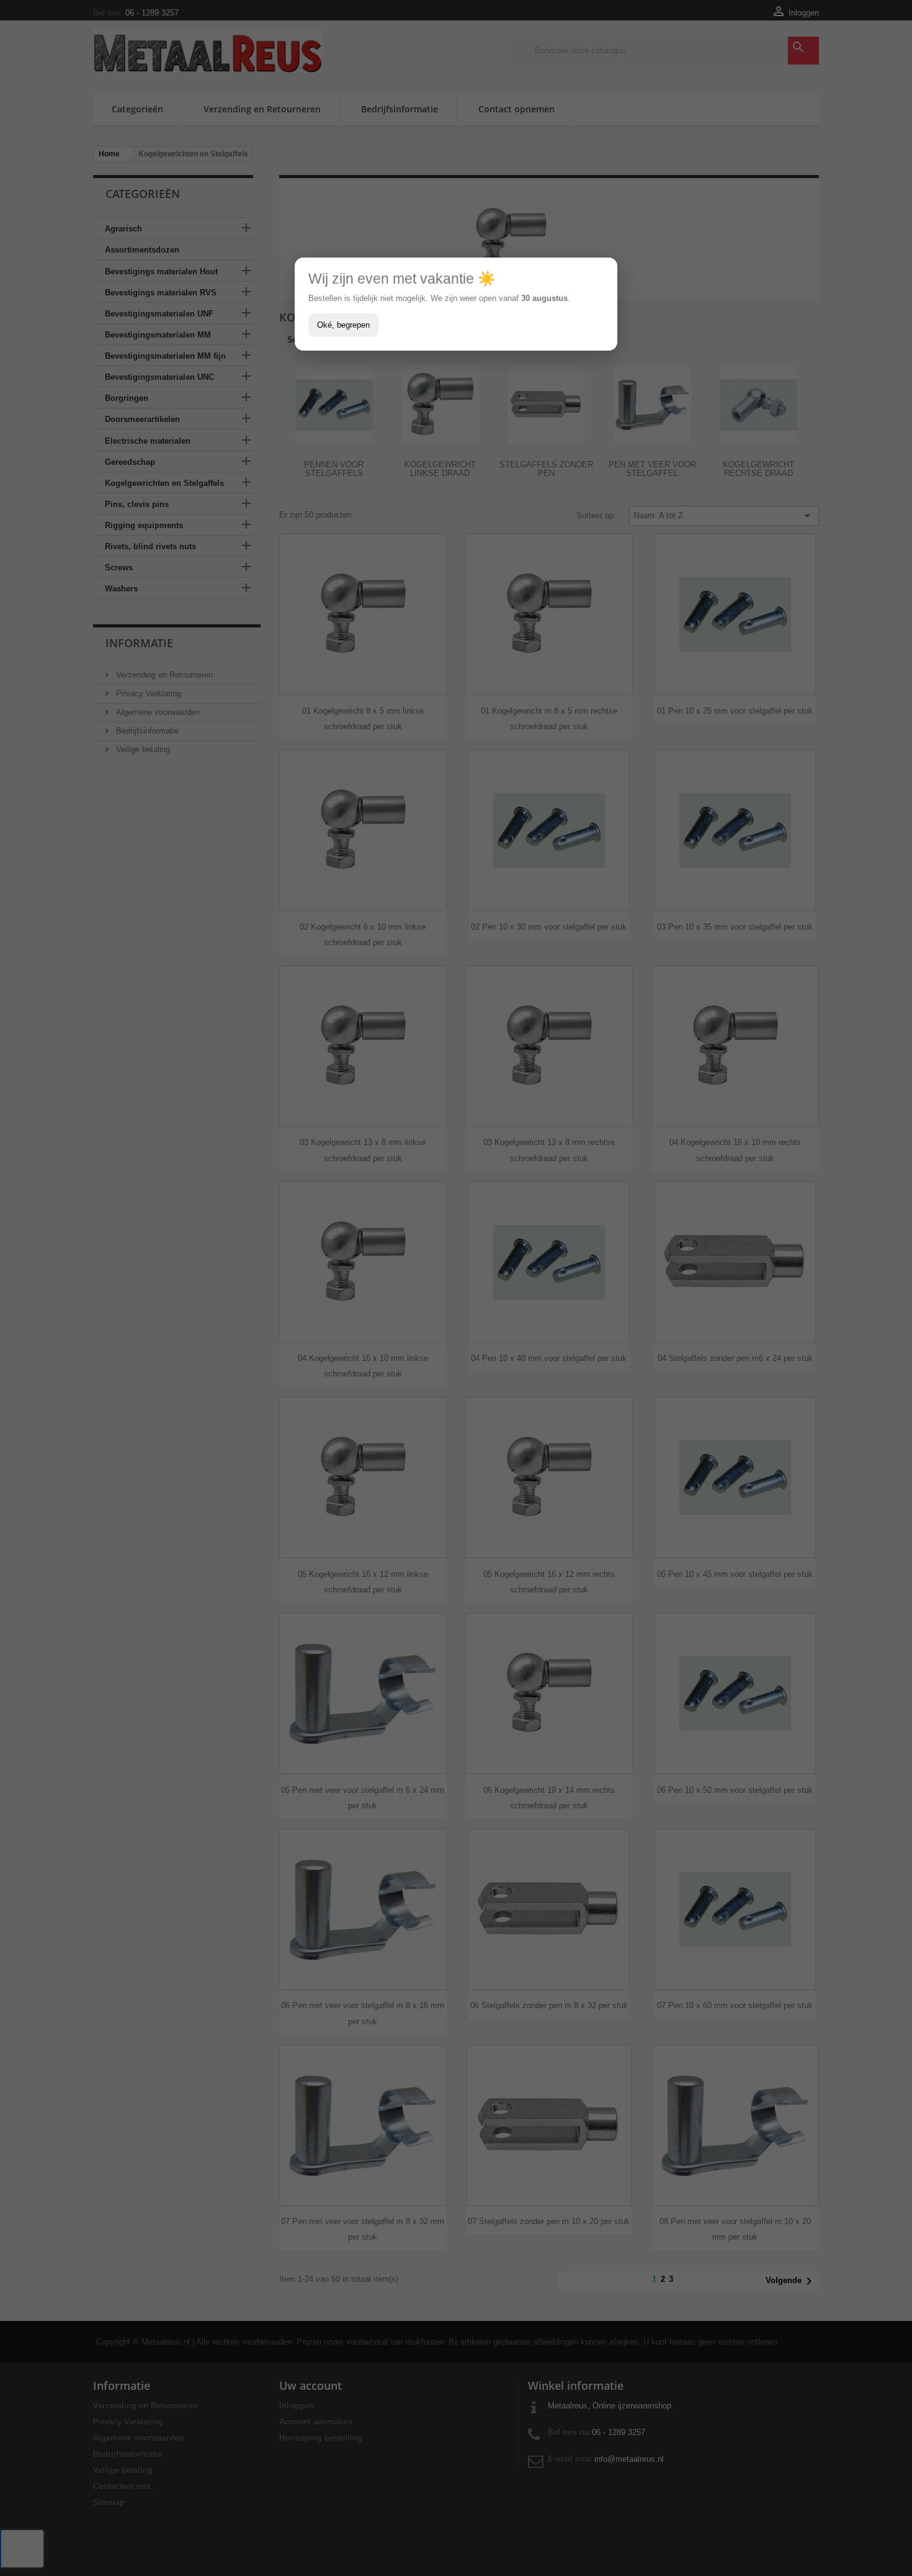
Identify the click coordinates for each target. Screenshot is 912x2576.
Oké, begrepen (343, 325)
